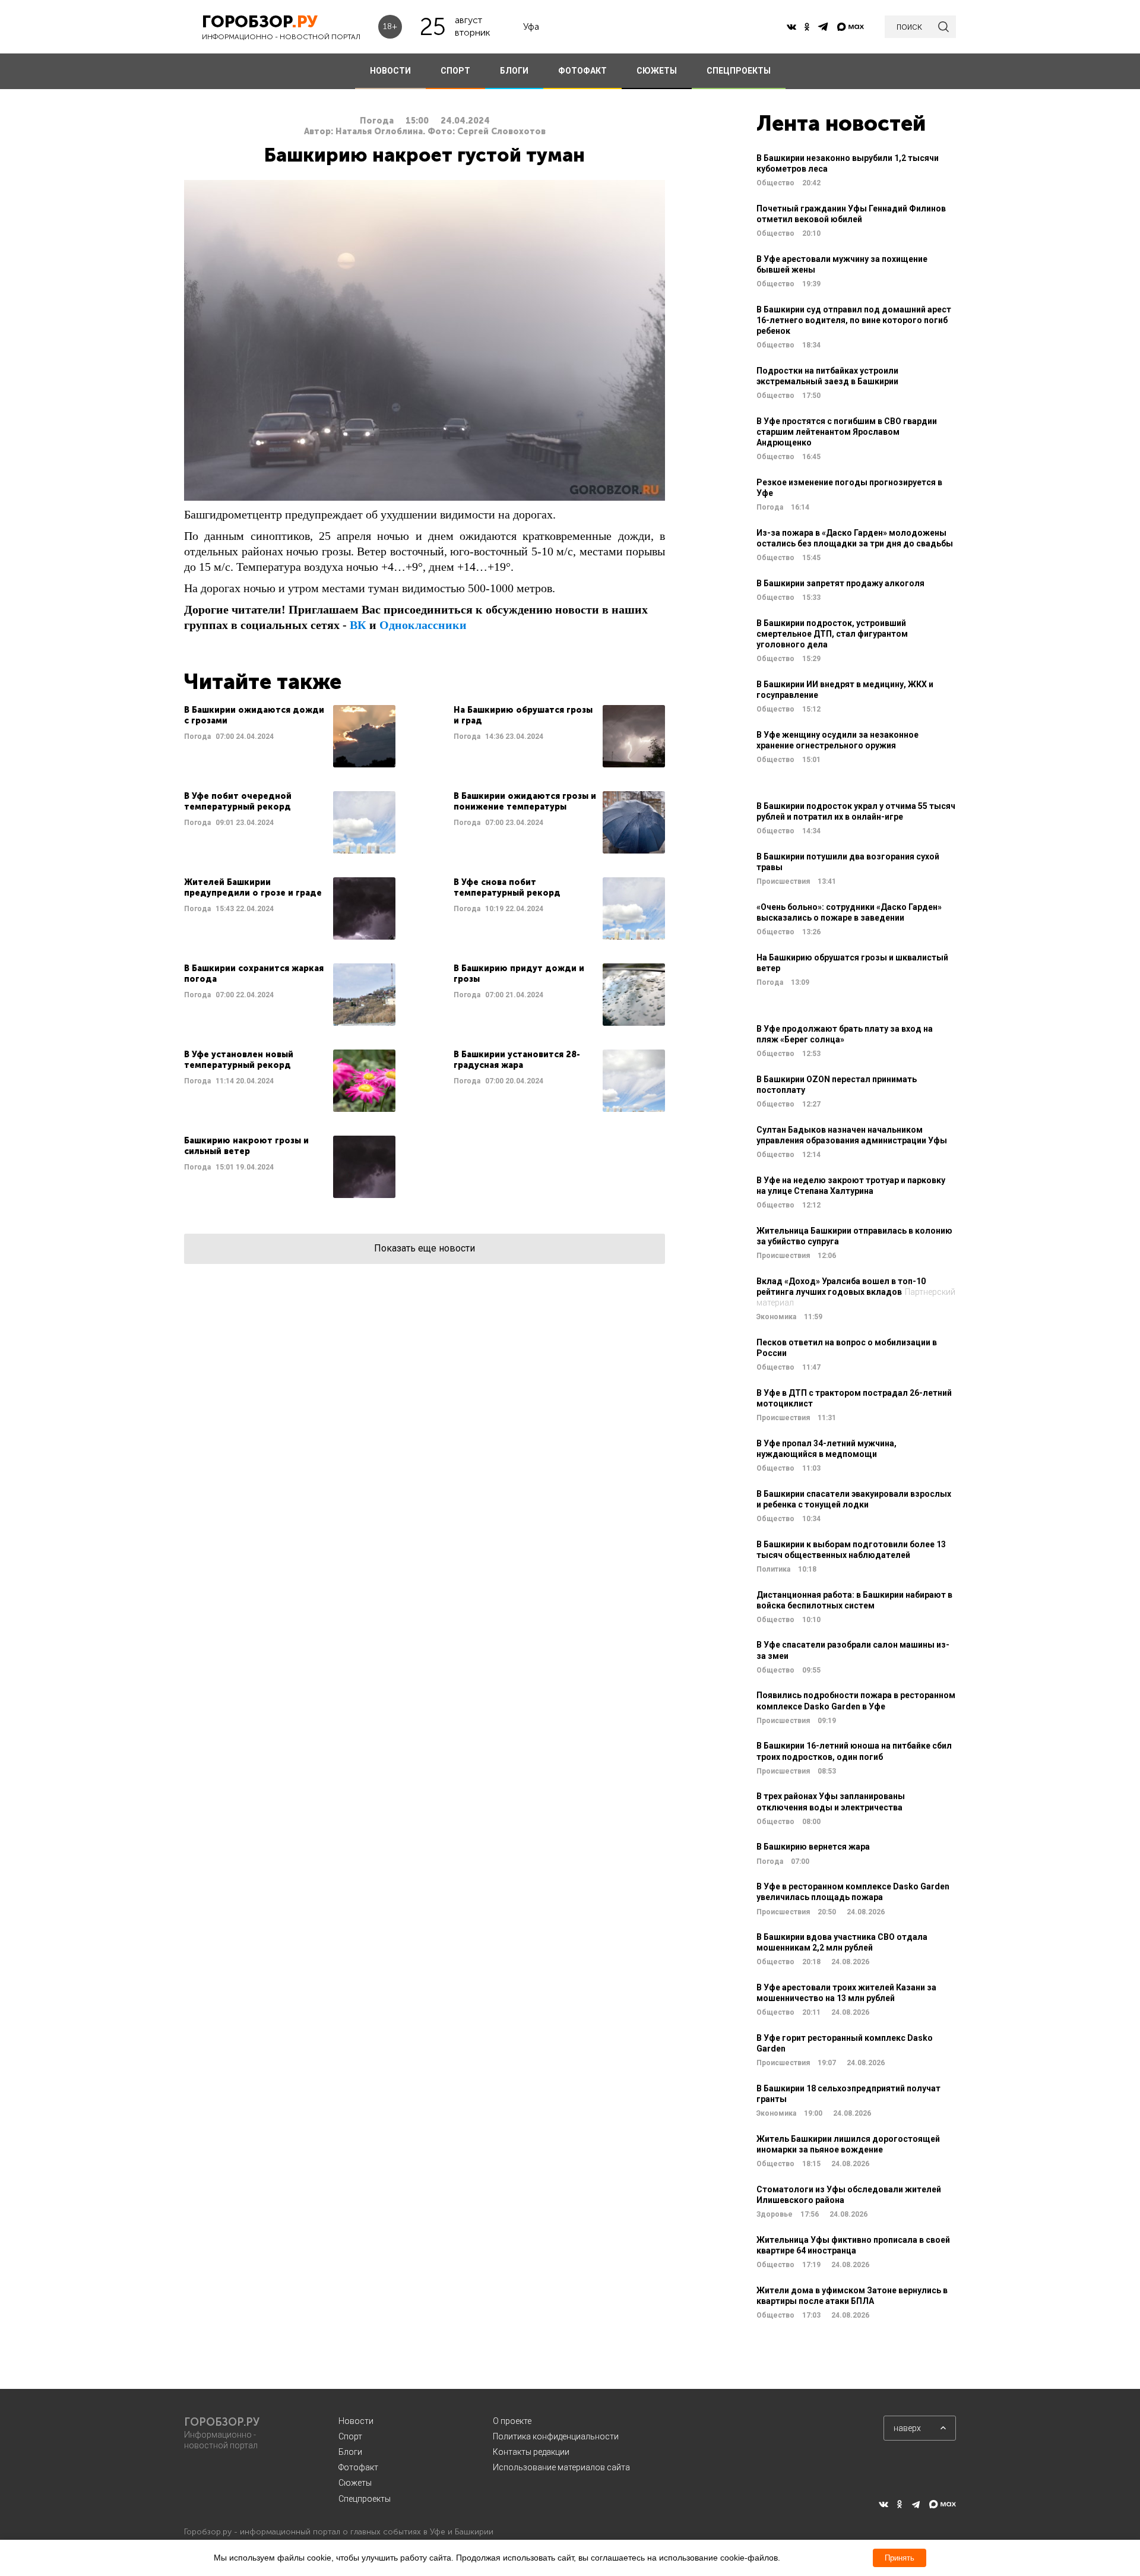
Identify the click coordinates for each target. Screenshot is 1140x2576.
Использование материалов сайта (561, 2467)
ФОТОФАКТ (582, 71)
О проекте (512, 2421)
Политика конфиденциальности (556, 2436)
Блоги (350, 2452)
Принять (900, 2558)
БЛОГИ (514, 71)
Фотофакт (358, 2467)
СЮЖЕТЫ (657, 71)
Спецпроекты (365, 2499)
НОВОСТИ (390, 71)
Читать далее (290, 736)
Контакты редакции (531, 2452)
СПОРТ (455, 71)
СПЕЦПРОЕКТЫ (739, 71)
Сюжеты (355, 2483)
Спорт (350, 2436)
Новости (356, 2421)
